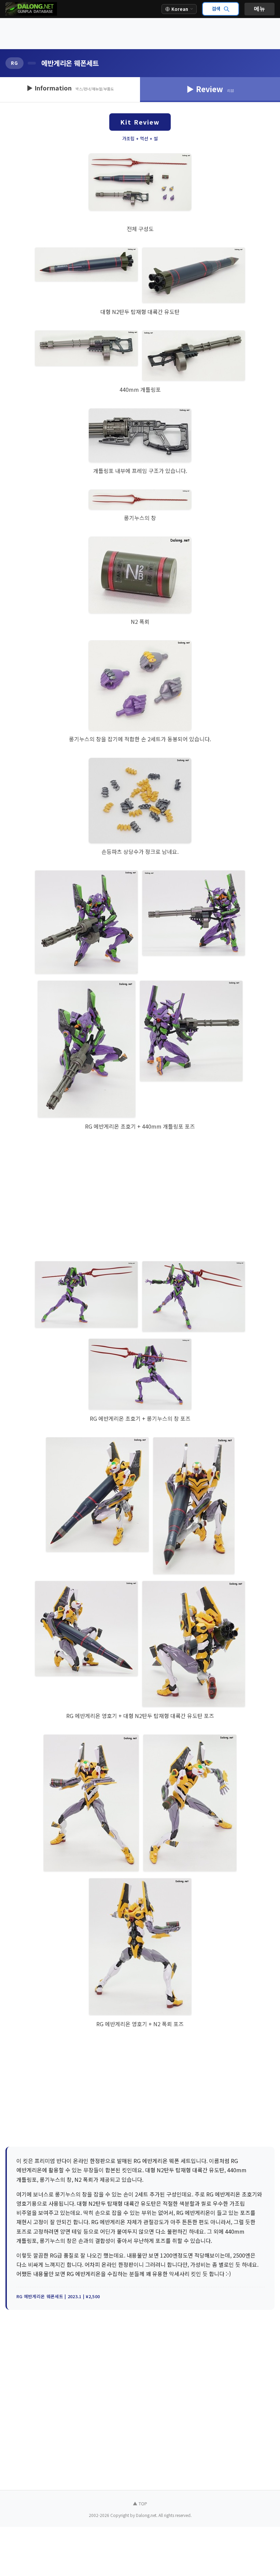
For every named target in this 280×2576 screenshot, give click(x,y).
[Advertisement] (140, 34)
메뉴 (260, 9)
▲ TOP (140, 2503)
